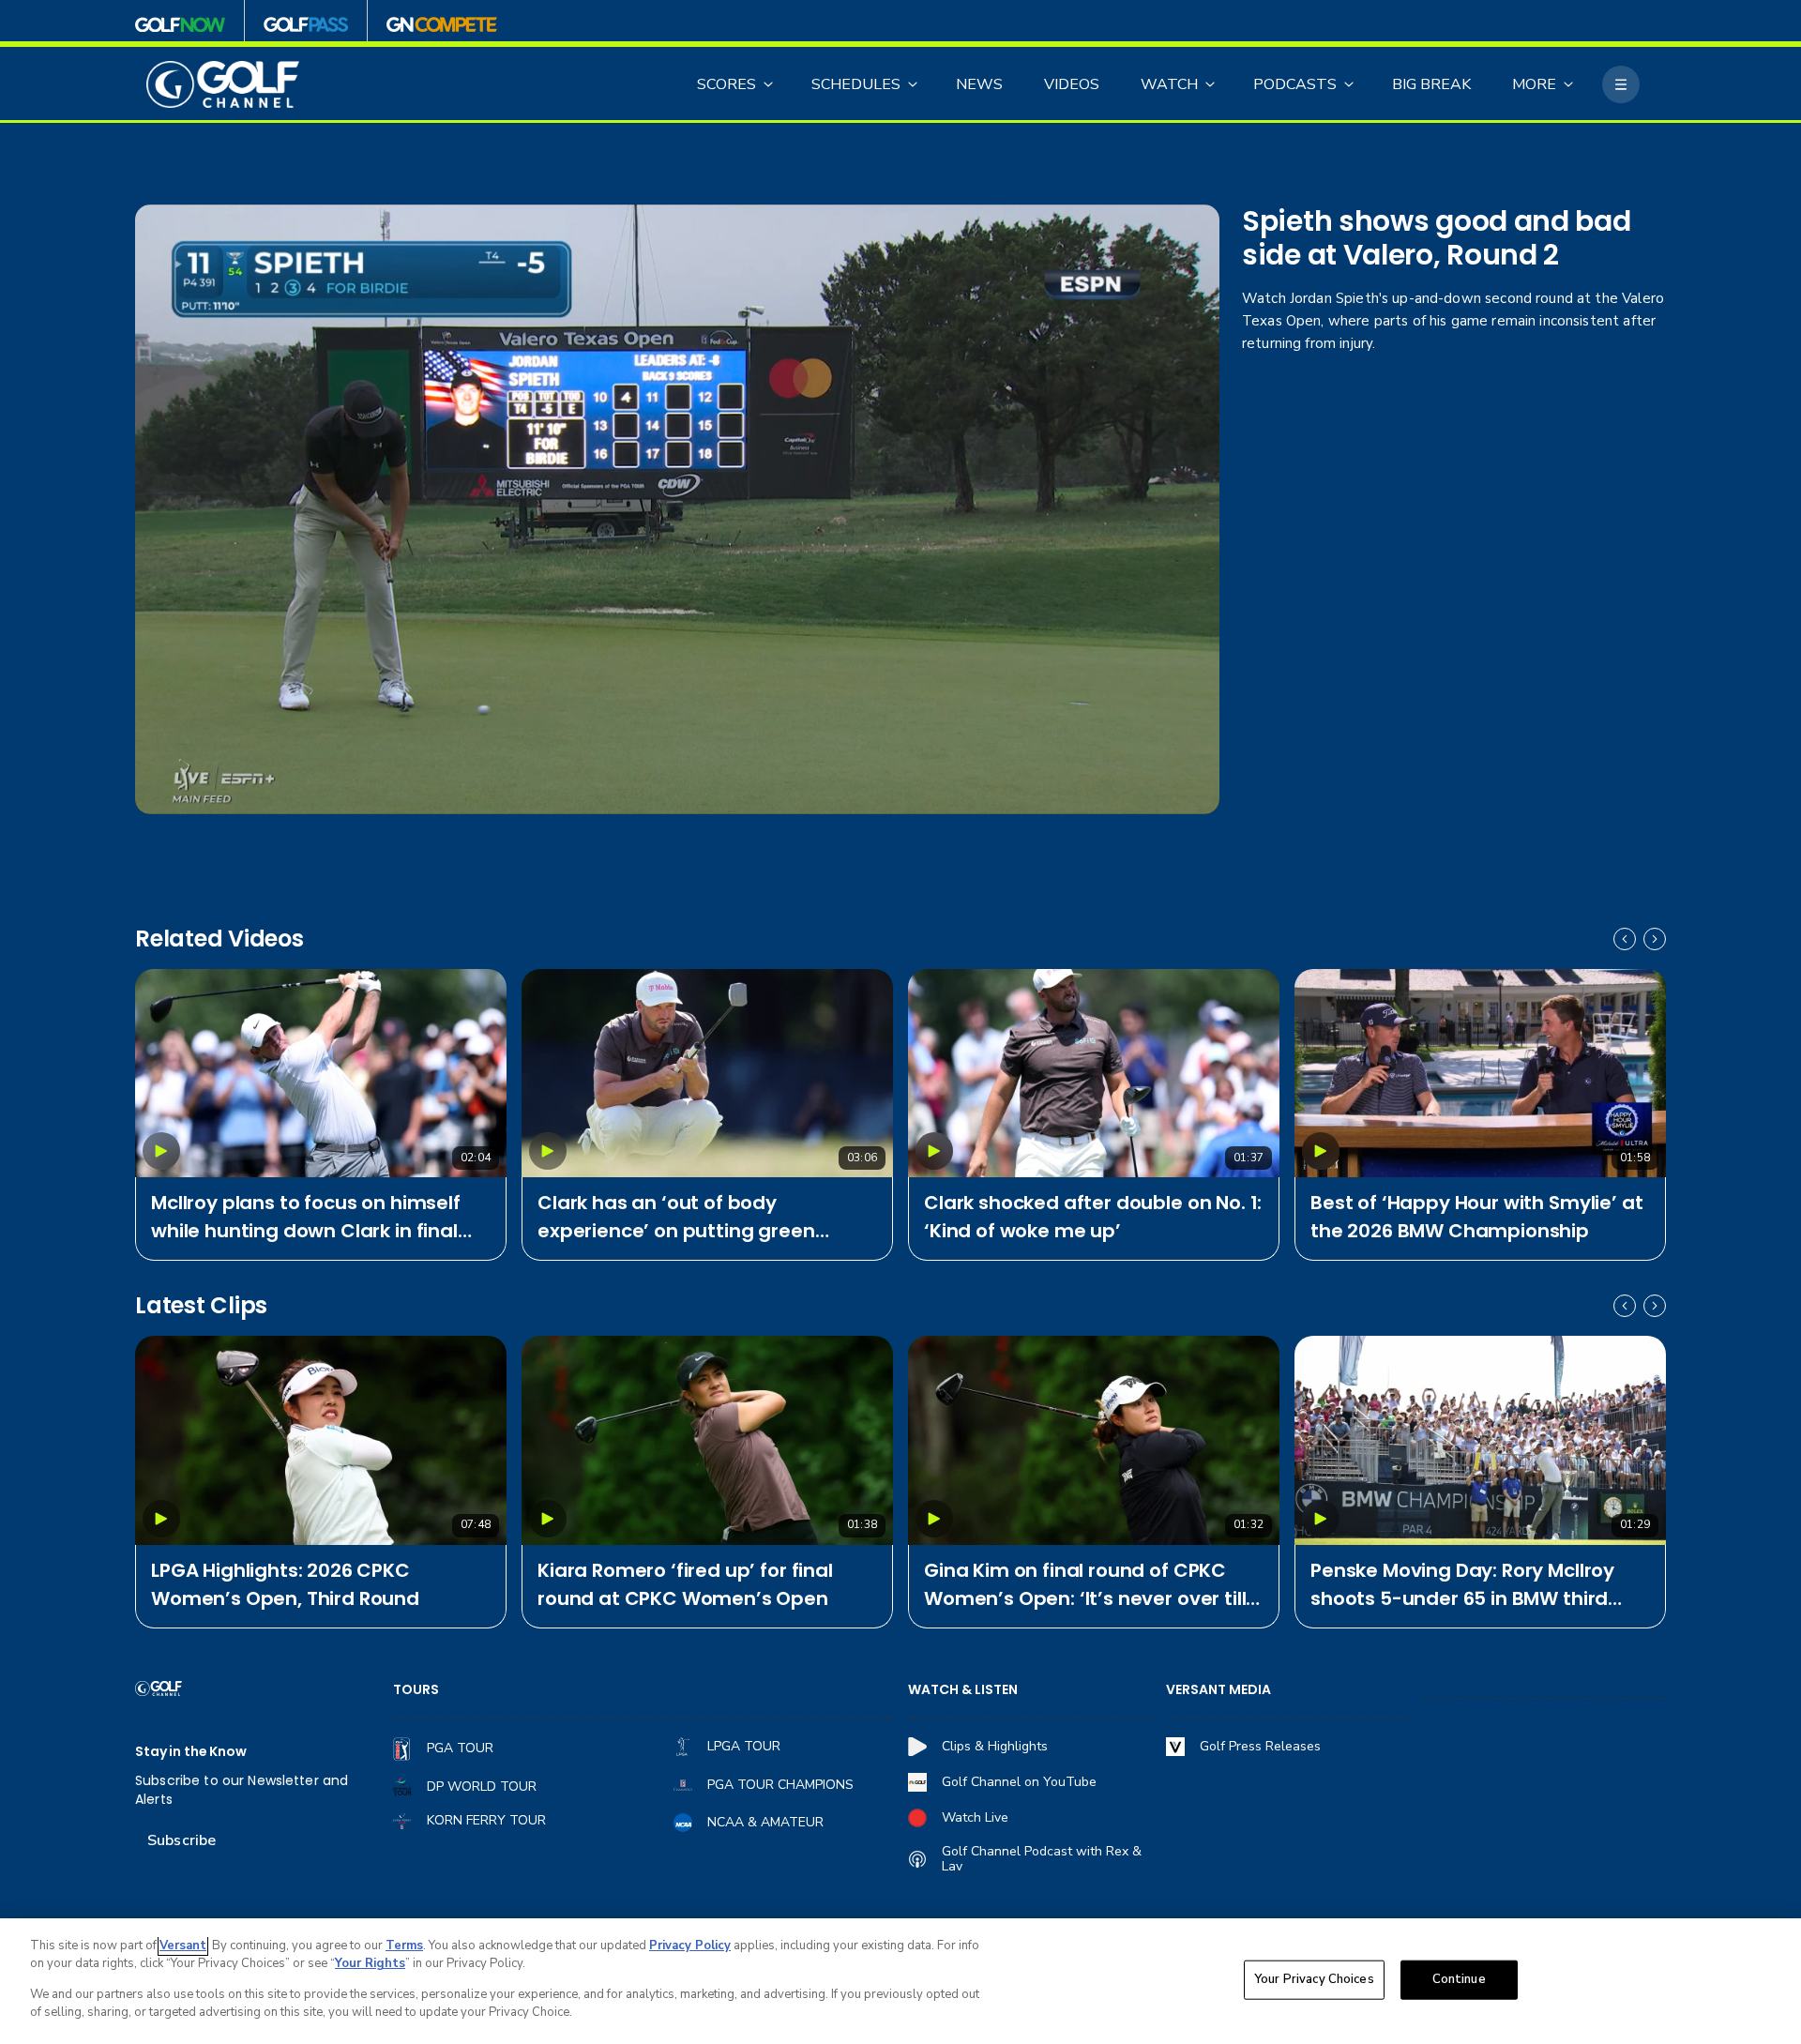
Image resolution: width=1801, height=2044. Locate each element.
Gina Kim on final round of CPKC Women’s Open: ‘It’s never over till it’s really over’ (1085, 1585)
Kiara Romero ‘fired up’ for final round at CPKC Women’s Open (685, 1584)
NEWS (979, 84)
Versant (183, 1946)
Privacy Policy (690, 1946)
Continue (1459, 1979)
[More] (1621, 84)
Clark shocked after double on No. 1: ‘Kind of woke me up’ (1093, 1217)
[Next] (1655, 939)
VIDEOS (1072, 84)
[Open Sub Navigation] (769, 84)
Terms (404, 1946)
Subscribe (182, 1840)
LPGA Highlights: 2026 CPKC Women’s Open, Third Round (285, 1584)
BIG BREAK (1431, 84)
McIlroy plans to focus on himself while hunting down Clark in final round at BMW (306, 1217)
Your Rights (370, 1963)
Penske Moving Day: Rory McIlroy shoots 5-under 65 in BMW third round (1462, 1585)
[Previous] (1625, 939)
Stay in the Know (191, 1752)
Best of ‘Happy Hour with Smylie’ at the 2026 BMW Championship (1476, 1217)
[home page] (223, 85)
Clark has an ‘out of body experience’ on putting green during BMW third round (676, 1217)
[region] (900, 1981)
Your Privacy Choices (1314, 1979)
